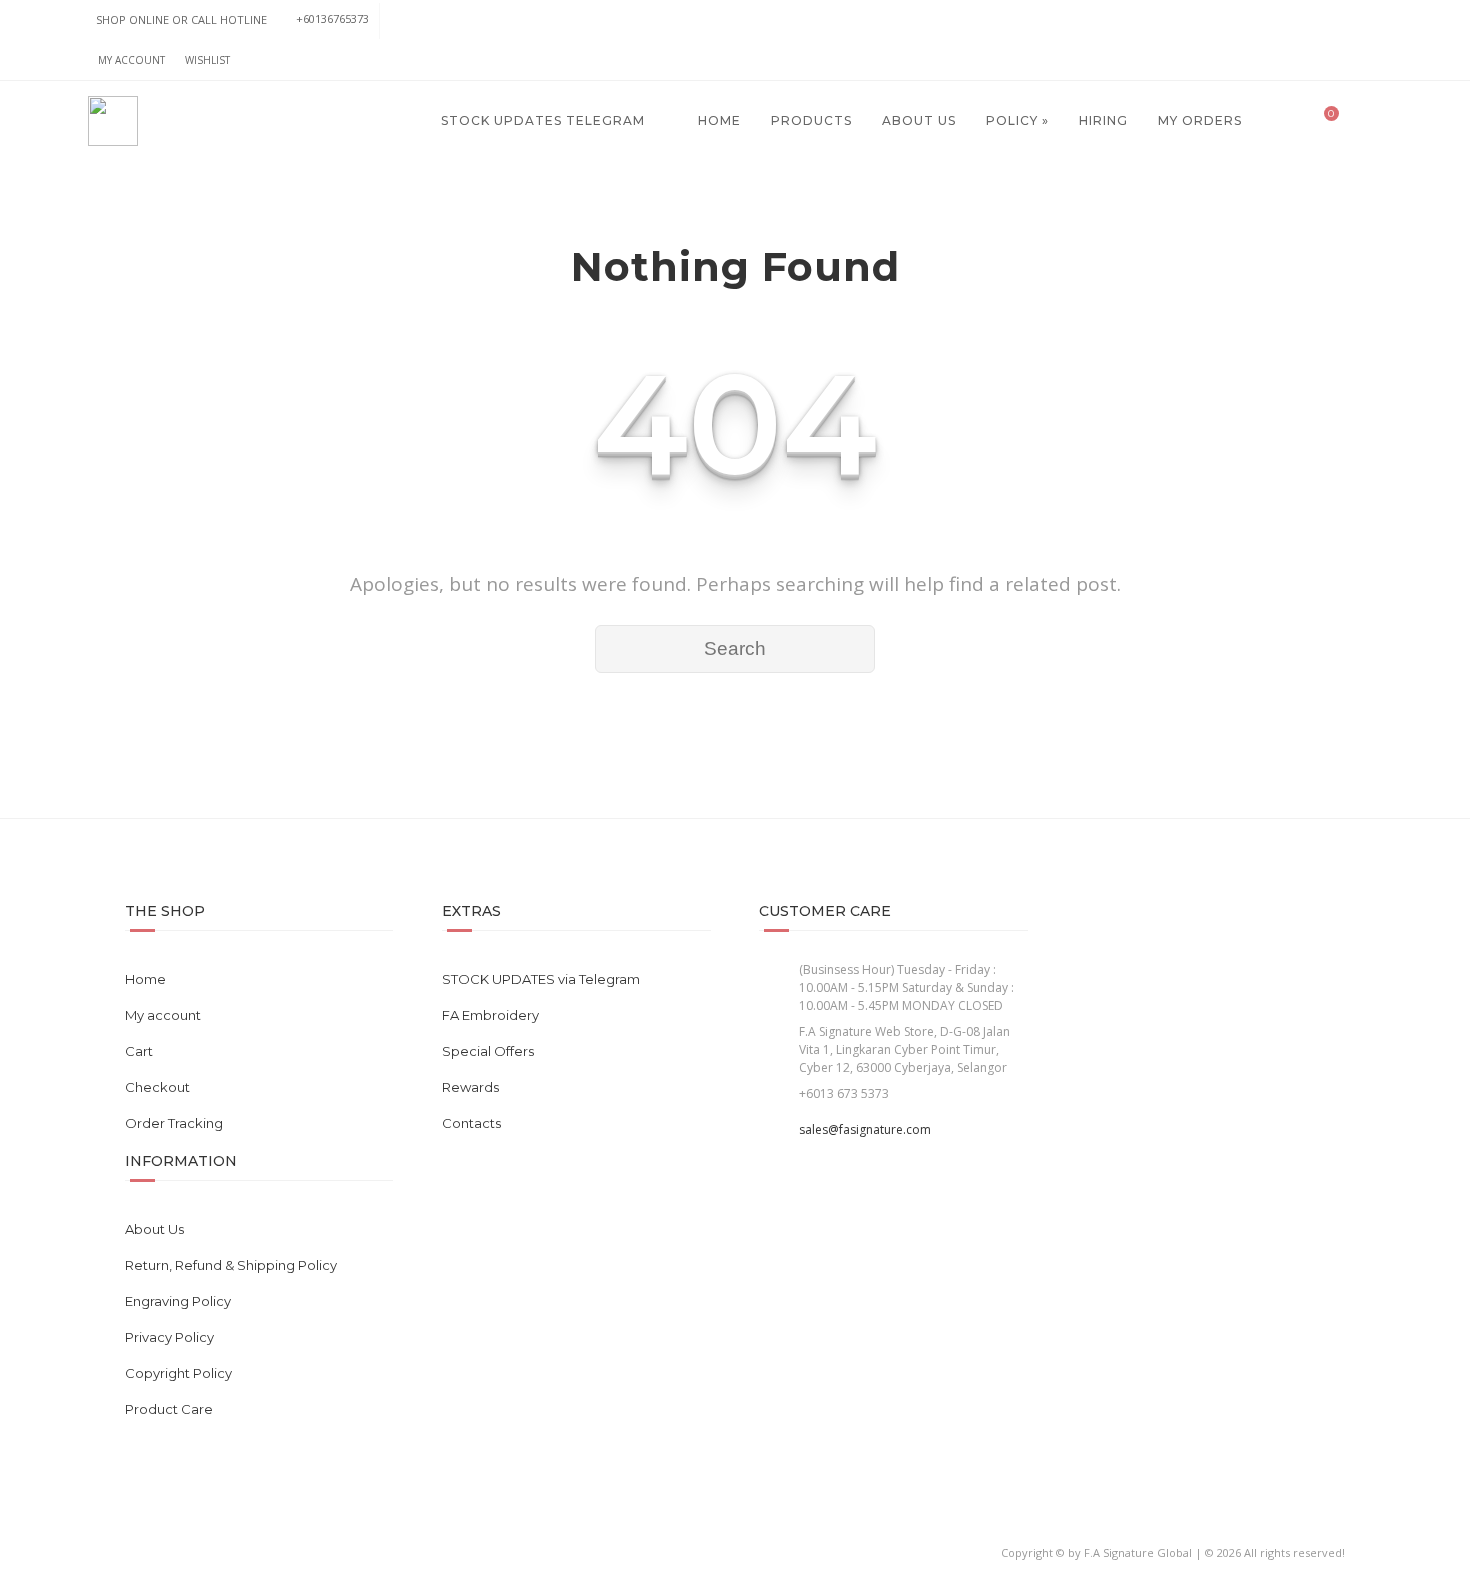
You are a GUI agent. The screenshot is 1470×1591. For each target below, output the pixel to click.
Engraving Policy (178, 1301)
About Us (919, 120)
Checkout (157, 1087)
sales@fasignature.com (865, 1129)
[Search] (1363, 121)
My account (131, 60)
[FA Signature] (113, 121)
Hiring (1103, 120)
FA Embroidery (490, 1015)
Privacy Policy (169, 1337)
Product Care (169, 1409)
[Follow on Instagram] (1362, 20)
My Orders (1200, 120)
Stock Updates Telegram (541, 120)
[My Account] (1281, 121)
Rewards (470, 1087)
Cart (139, 1051)
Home (717, 120)
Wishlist (207, 60)
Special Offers (488, 1051)
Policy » (1017, 120)
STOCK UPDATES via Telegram (541, 979)
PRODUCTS (811, 120)
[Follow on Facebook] (1322, 20)
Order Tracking (174, 1123)
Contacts (471, 1123)
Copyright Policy (178, 1373)
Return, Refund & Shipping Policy (231, 1265)
